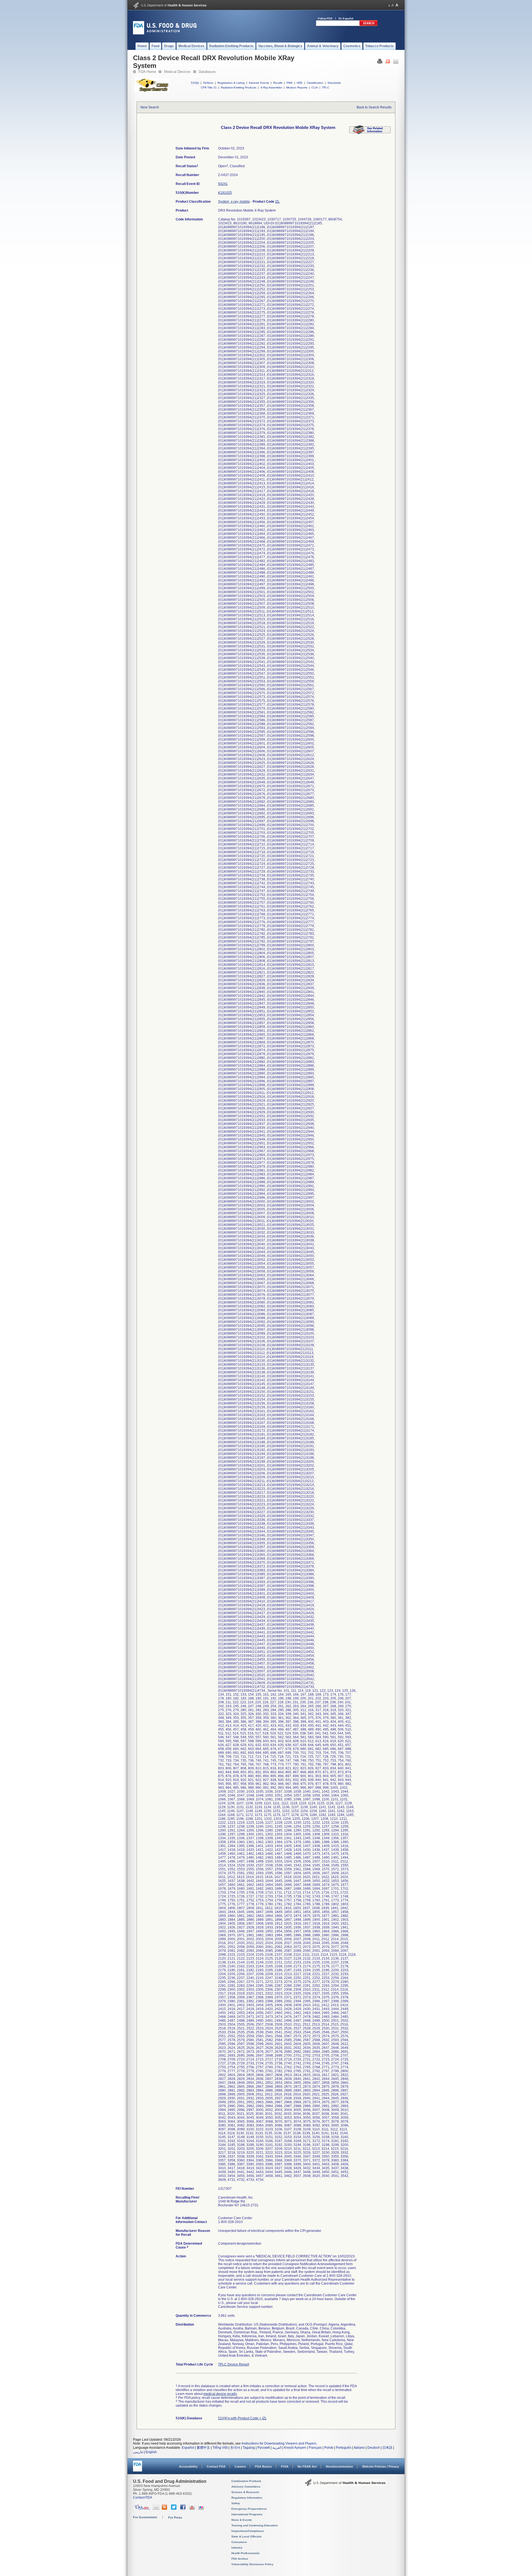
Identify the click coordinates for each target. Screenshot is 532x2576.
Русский (264, 2448)
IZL (277, 202)
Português (344, 2448)
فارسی (138, 2452)
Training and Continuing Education (255, 2525)
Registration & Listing (231, 83)
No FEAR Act (307, 2466)
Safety (236, 2503)
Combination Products (246, 2481)
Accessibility (188, 2466)
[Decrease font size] (389, 5)
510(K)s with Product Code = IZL (242, 2418)
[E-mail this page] (396, 63)
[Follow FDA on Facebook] (184, 2509)
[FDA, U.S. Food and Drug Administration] (165, 33)
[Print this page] (380, 63)
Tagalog (249, 2448)
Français (315, 2448)
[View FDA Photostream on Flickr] (202, 2509)
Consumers (239, 2542)
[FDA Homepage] (138, 2469)
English (151, 2452)
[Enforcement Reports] (370, 133)
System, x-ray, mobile (234, 202)
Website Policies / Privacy (381, 2466)
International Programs (247, 2514)
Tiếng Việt (220, 2448)
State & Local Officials (246, 2536)
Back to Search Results (374, 107)
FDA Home (147, 72)
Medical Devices (177, 72)
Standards (334, 83)
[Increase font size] (397, 5)
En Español (346, 18)
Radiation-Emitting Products (239, 87)
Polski (329, 2448)
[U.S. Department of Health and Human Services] (170, 7)
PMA (290, 83)
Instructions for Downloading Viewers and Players (279, 2443)
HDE (300, 83)
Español (188, 2448)
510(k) (195, 83)
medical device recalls (220, 2394)
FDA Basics (263, 2466)
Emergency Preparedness (249, 2509)
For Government (145, 2517)
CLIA (315, 87)
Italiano (359, 2448)
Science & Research (245, 2492)
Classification (315, 83)
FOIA (285, 2466)
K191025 (225, 193)
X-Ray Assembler (271, 87)
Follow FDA (325, 18)
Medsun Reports (297, 87)
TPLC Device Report (234, 2364)
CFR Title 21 (209, 87)
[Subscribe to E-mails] (156, 2509)
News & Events (242, 2520)
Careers (240, 2466)
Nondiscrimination (339, 2466)
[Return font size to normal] (393, 5)
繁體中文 (203, 2448)
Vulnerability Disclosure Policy (252, 2564)
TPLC (326, 87)
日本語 (387, 2448)
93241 (223, 184)
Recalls (278, 83)
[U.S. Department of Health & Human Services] (345, 2484)
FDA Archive (240, 2559)
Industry (237, 2548)
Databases (207, 72)
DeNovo (208, 83)
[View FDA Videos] (193, 2509)
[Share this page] (388, 63)
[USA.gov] (142, 2509)
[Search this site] (369, 25)
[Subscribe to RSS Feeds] (165, 2509)
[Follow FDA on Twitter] (174, 2509)
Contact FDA (216, 2466)
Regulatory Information (247, 2498)
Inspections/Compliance (248, 2531)
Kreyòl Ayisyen (295, 2448)
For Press (175, 2517)
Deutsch (374, 2448)
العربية (277, 2448)
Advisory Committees (246, 2487)
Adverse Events (259, 83)
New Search (150, 107)
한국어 (235, 2448)
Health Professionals (245, 2553)
